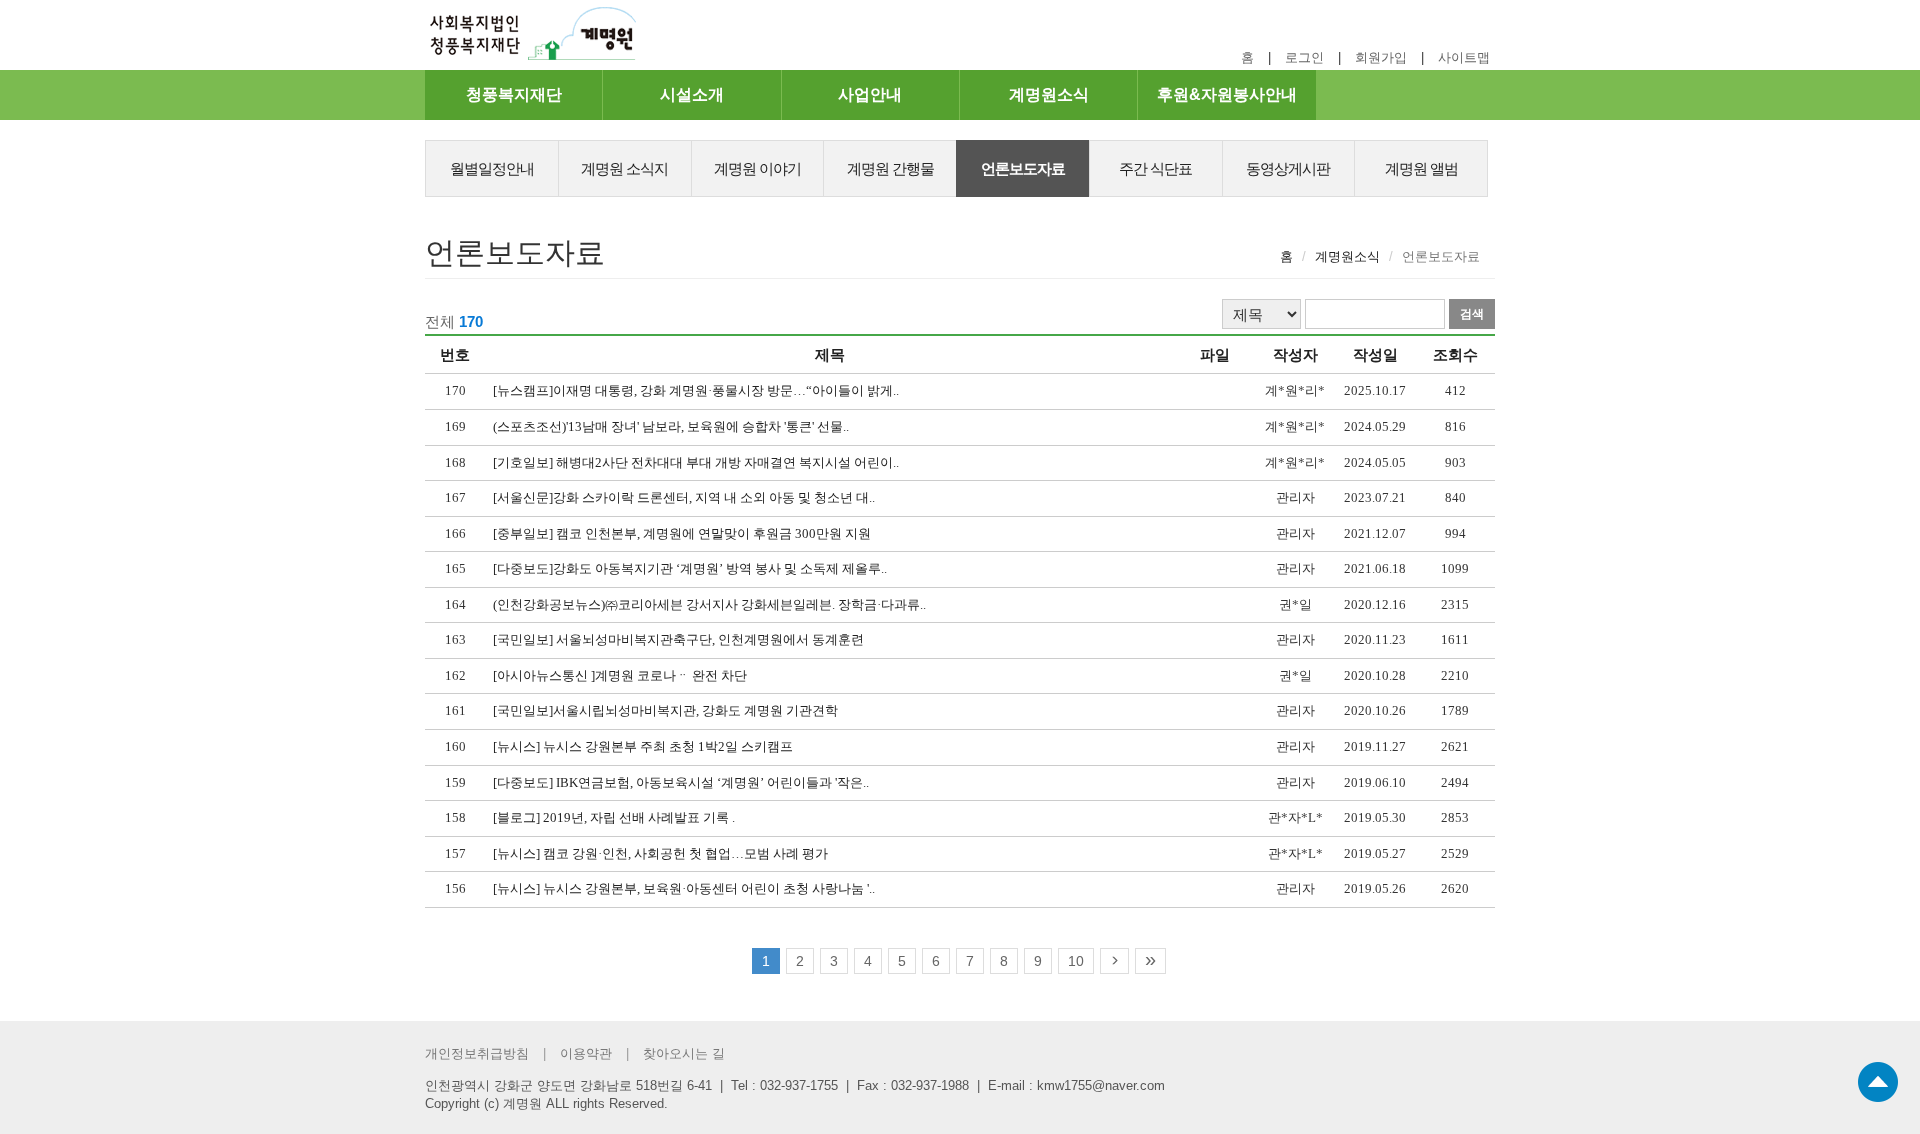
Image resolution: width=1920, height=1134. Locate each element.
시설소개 (692, 94)
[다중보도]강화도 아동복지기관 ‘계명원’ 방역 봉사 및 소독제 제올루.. (690, 568)
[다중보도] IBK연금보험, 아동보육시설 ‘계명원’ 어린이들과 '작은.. (681, 782)
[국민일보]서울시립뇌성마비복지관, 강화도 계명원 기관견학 (665, 710)
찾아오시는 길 (684, 1053)
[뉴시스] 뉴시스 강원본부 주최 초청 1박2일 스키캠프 (643, 746)
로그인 (1304, 57)
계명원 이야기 (757, 168)
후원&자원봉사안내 (1227, 94)
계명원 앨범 (1421, 168)
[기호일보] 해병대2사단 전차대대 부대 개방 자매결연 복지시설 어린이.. (696, 462)
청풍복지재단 (514, 94)
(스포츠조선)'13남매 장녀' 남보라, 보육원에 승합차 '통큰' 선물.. (671, 426)
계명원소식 (1049, 94)
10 (1076, 961)
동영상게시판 (1288, 168)
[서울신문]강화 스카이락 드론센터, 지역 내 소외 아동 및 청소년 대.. (684, 497)
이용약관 (586, 1053)
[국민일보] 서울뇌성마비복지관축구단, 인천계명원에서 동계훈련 (678, 639)
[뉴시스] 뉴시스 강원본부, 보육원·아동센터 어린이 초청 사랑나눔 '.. (684, 888)
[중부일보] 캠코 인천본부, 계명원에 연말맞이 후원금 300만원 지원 (682, 533)
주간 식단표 (1155, 168)
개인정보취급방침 (477, 1053)
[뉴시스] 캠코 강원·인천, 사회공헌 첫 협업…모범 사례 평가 (660, 853)
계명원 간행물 (890, 168)
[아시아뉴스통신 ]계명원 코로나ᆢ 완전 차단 (620, 675)
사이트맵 (1464, 57)
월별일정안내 (492, 168)
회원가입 (1381, 57)
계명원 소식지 (624, 168)
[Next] (1114, 961)
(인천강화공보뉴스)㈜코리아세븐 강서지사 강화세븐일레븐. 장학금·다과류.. (709, 604)
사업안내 (870, 94)
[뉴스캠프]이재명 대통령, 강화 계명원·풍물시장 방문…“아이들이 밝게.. (696, 390)
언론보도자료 (1023, 168)
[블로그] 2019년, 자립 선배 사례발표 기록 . (614, 817)
